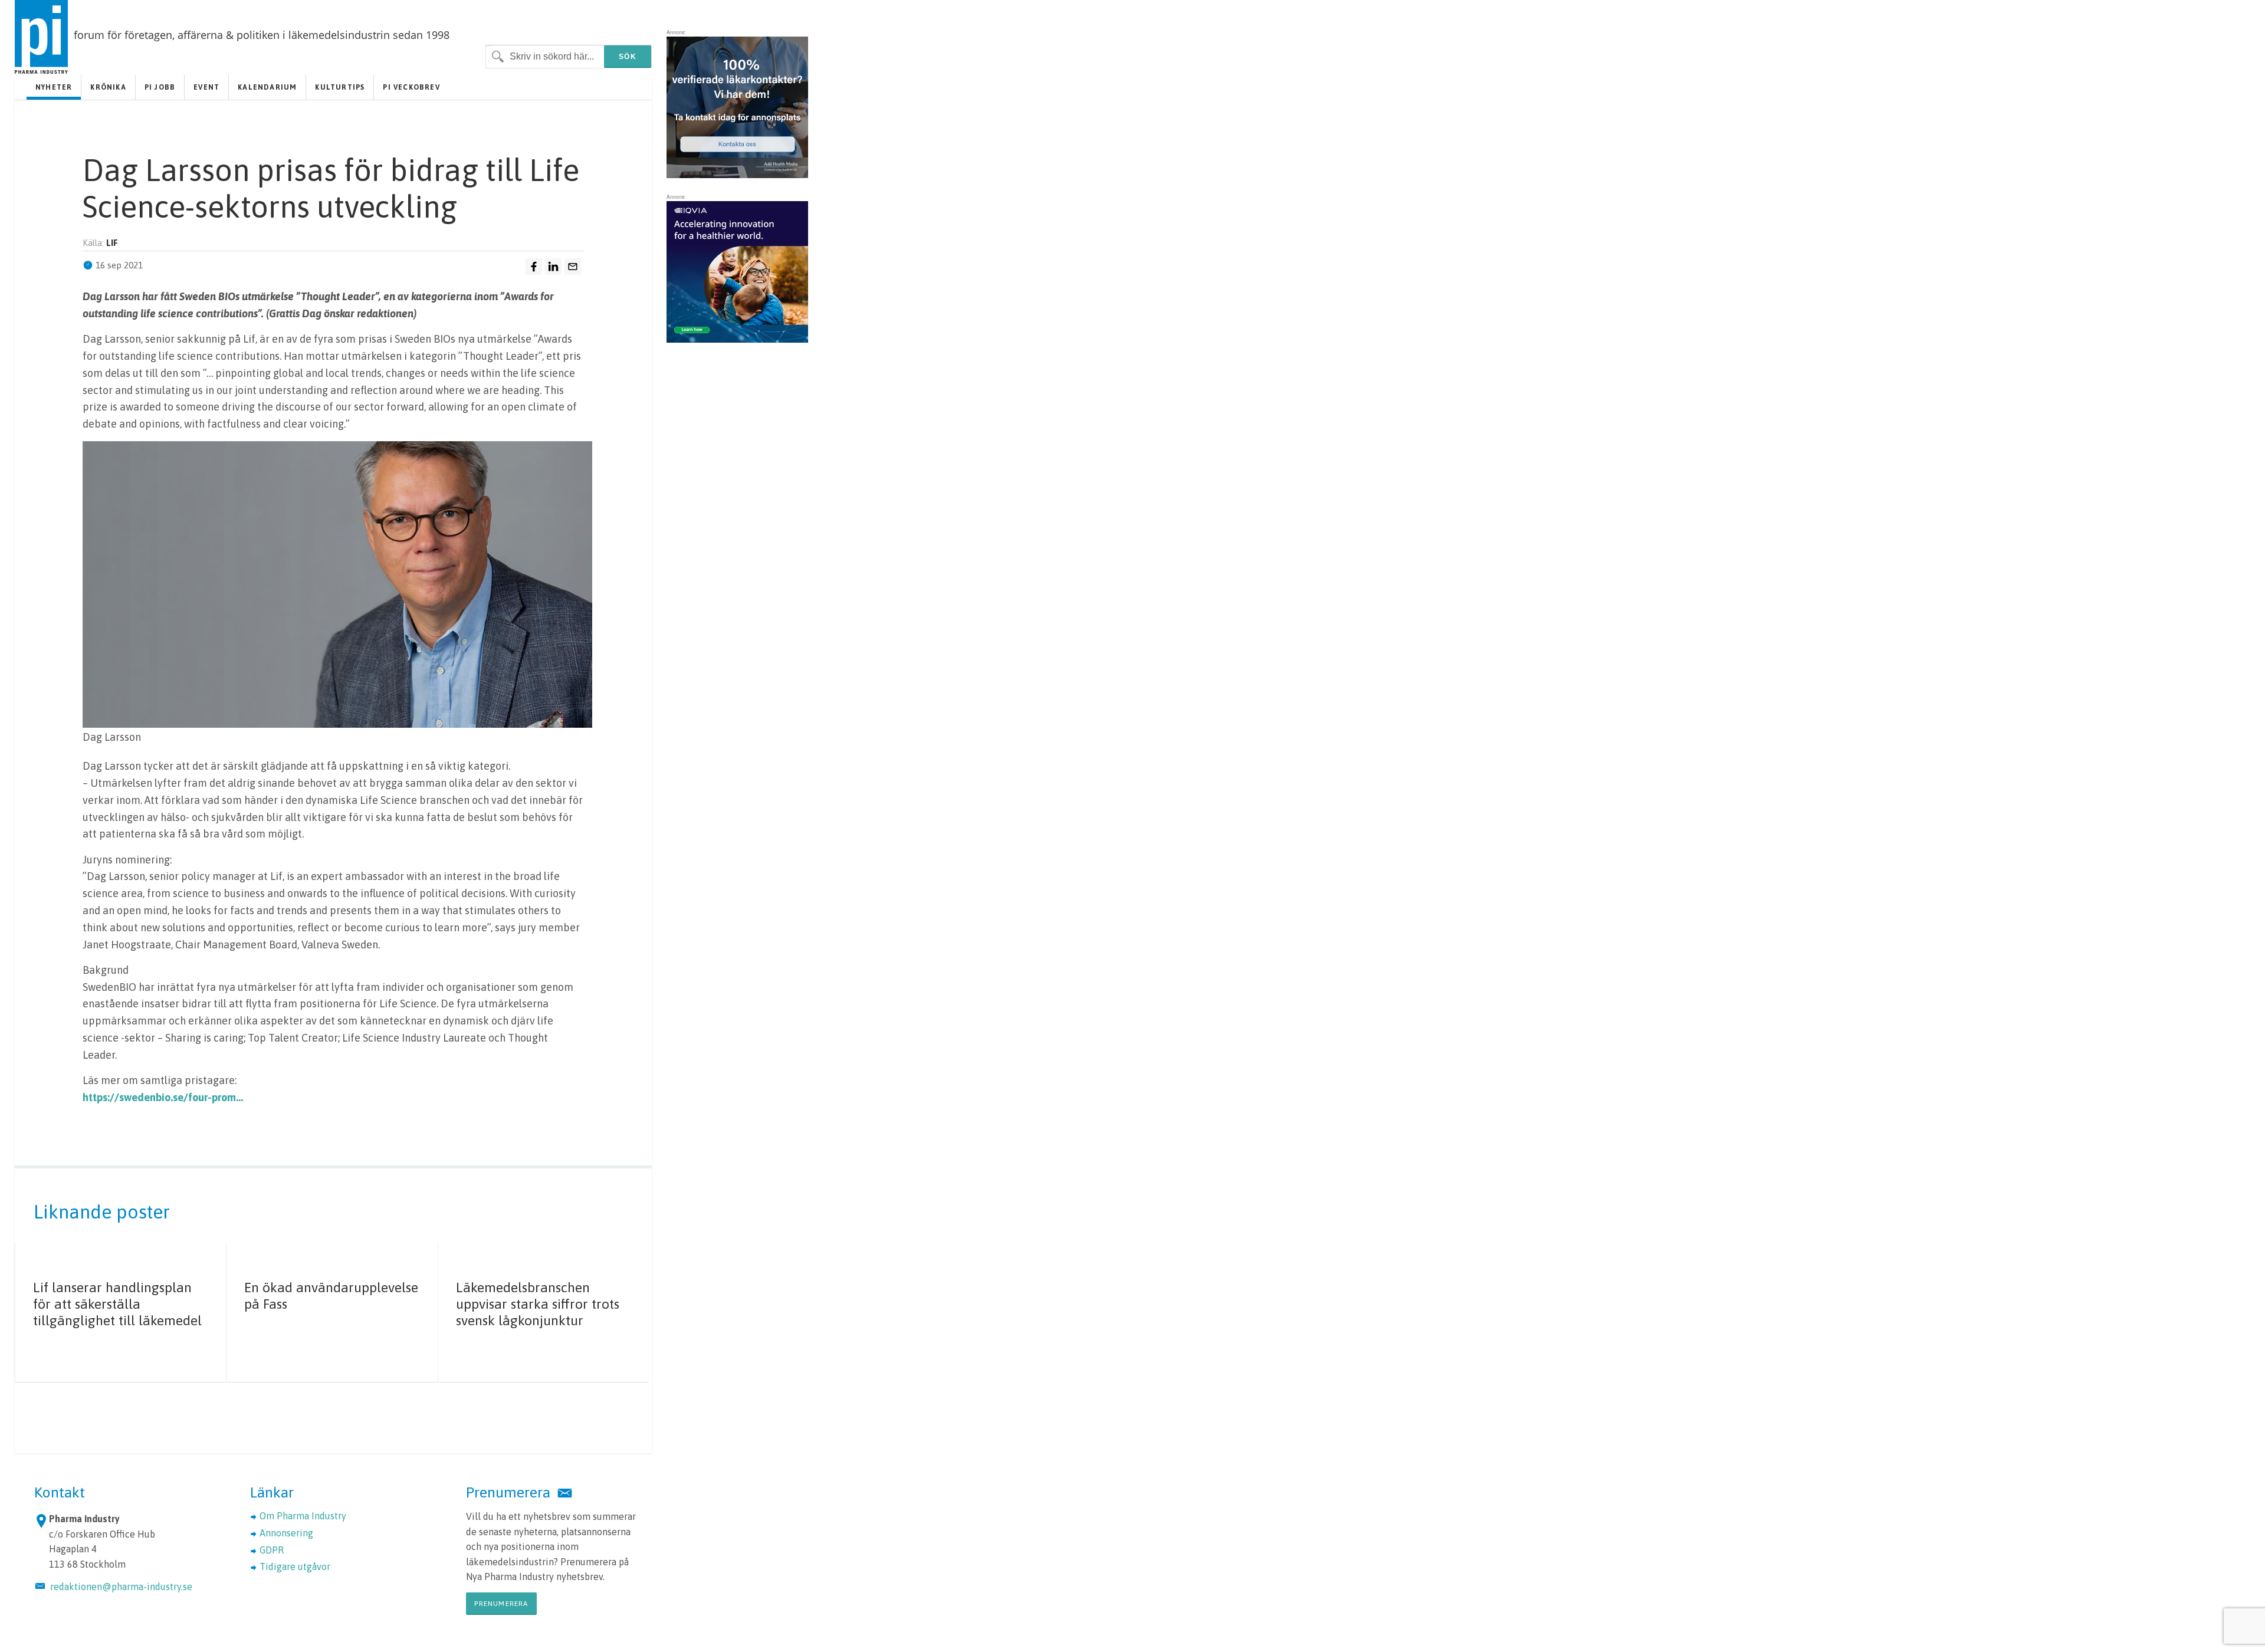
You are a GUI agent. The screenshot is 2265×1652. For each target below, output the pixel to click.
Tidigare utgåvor (295, 1566)
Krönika (108, 87)
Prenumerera (501, 1604)
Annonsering (286, 1533)
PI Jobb (160, 87)
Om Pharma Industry (303, 1516)
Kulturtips (340, 87)
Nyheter (54, 87)
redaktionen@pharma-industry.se (121, 1587)
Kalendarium (267, 87)
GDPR (272, 1550)
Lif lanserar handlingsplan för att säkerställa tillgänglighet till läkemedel (117, 1304)
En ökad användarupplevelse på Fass (331, 1296)
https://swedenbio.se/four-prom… (163, 1097)
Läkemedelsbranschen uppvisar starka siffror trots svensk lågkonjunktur (538, 1304)
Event (206, 87)
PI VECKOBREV (411, 87)
